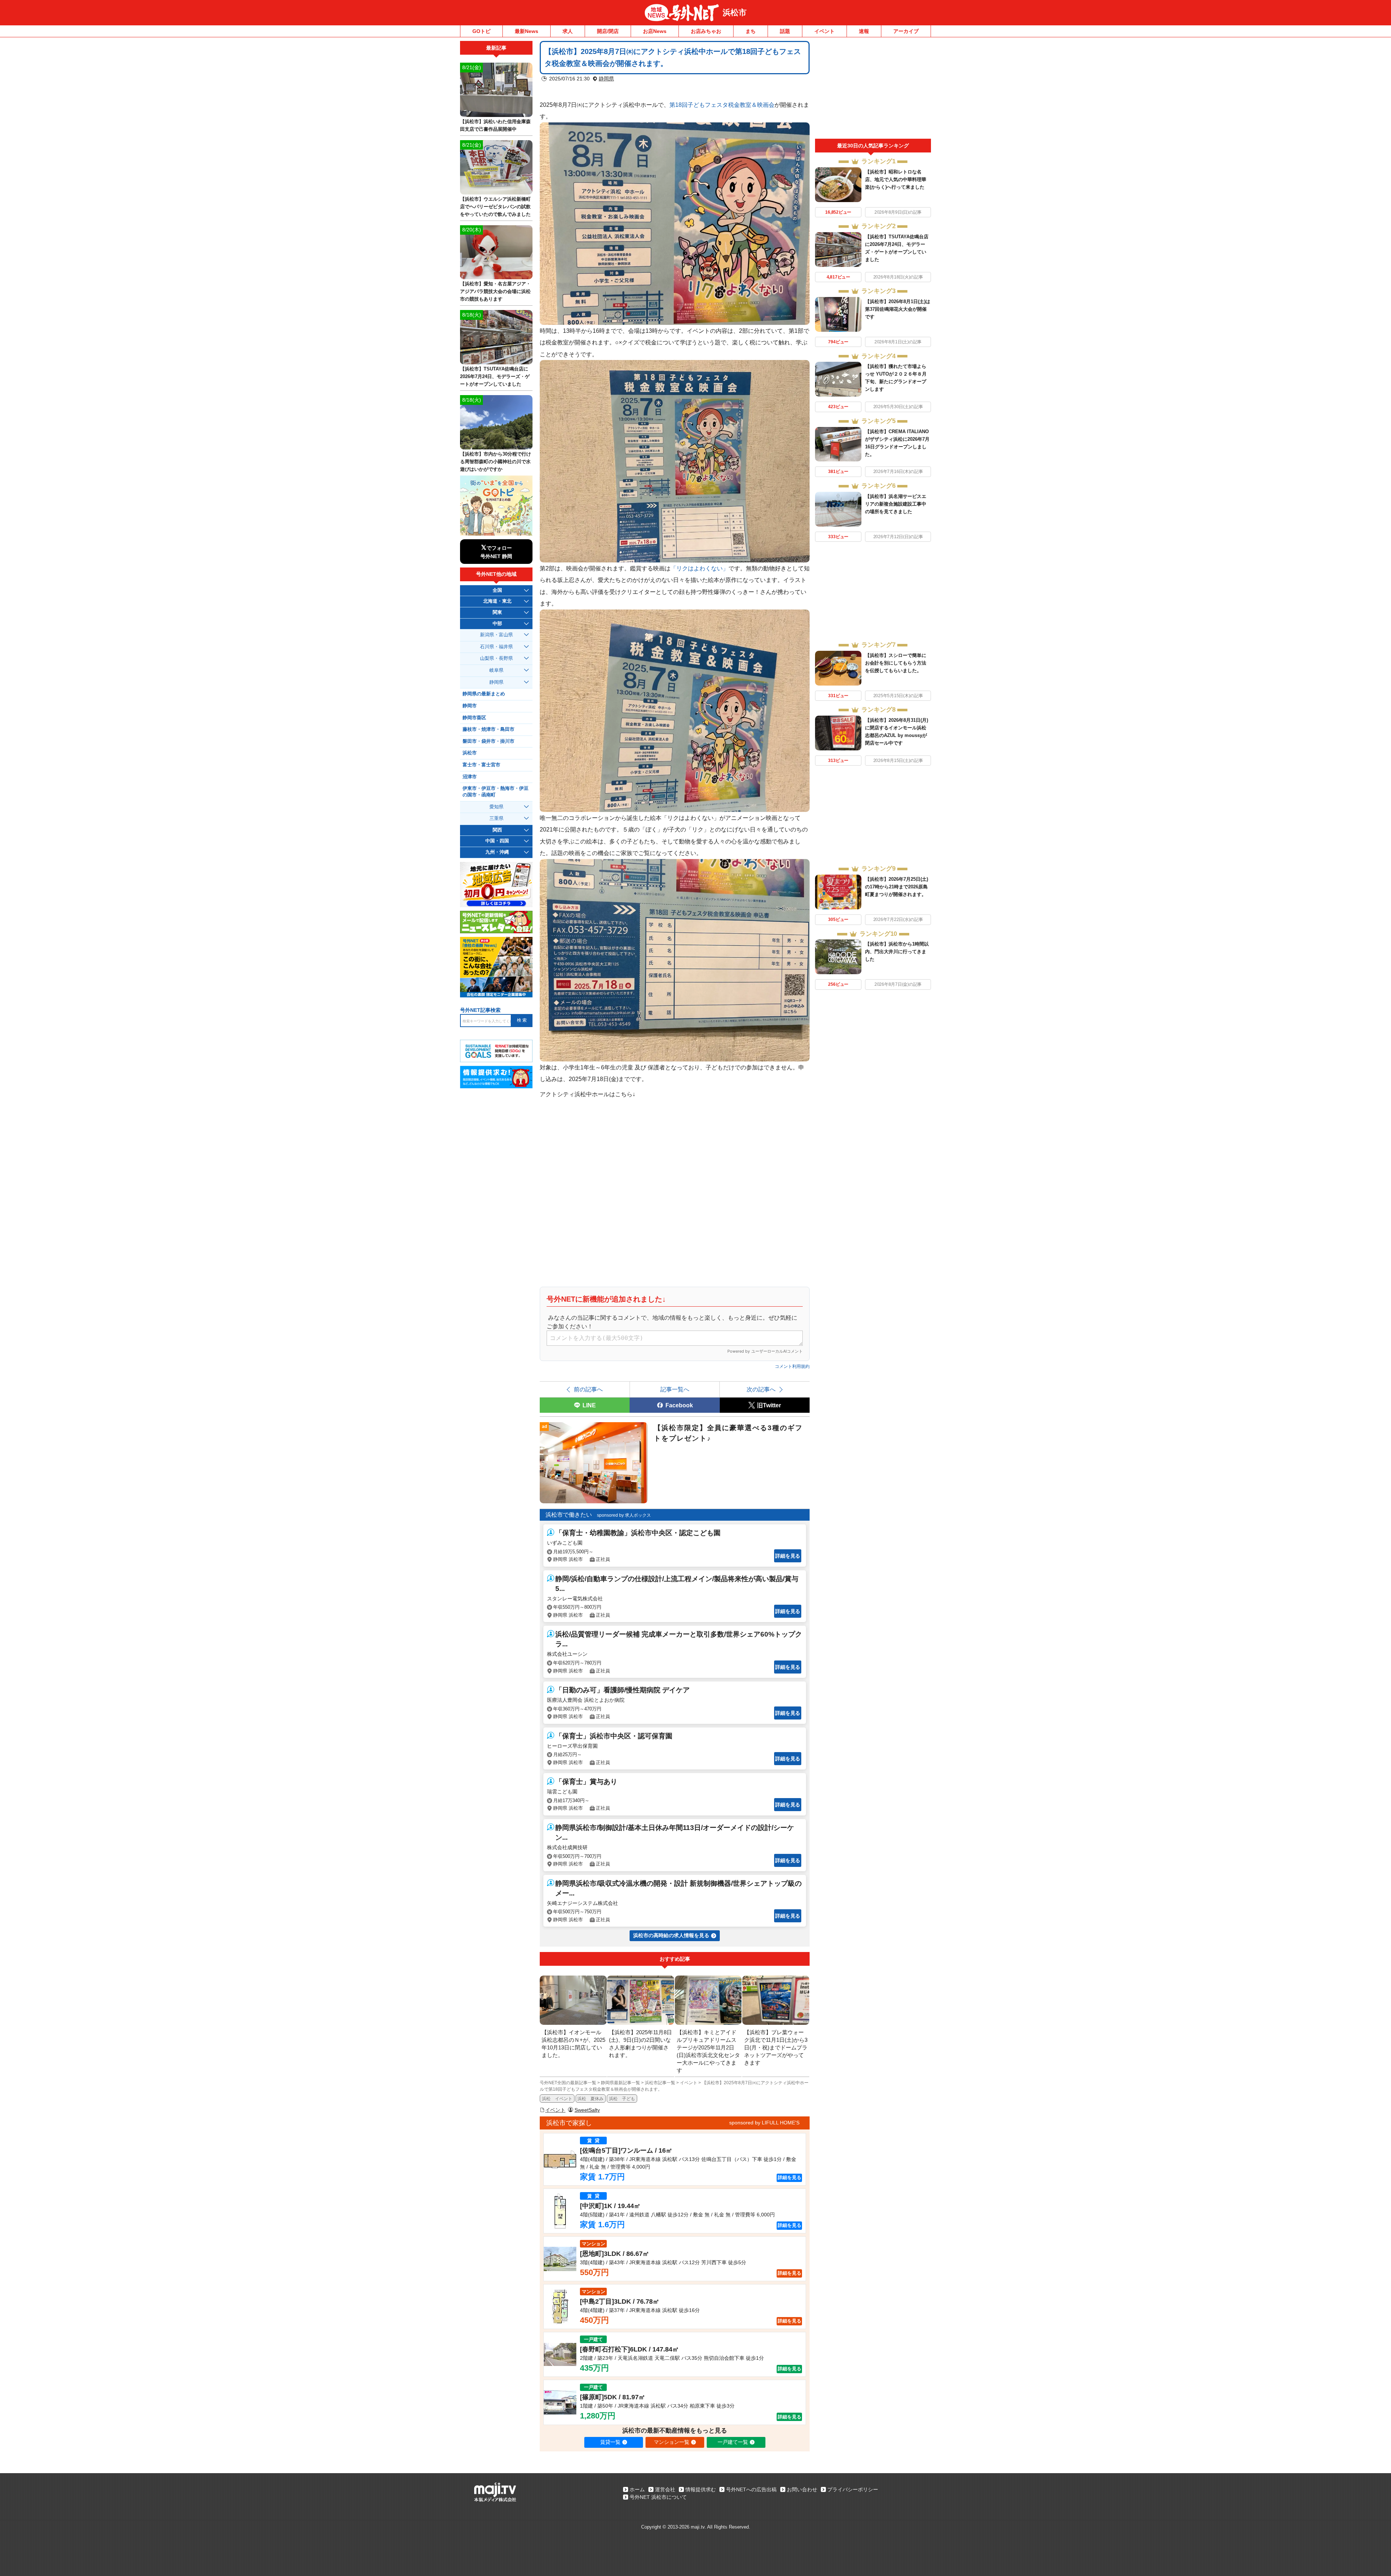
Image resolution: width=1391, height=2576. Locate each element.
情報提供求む (701, 2489)
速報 (864, 31)
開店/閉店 (608, 31)
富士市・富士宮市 (481, 765)
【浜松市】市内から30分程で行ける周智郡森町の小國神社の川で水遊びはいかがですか (496, 462)
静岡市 (470, 706)
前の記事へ (588, 1389)
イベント (824, 31)
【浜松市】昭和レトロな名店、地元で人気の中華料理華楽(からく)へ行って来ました (896, 179)
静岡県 (606, 79)
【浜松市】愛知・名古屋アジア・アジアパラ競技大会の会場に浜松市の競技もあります (495, 291)
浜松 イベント (557, 2099)
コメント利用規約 (792, 1366)
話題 (785, 31)
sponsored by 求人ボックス (624, 1515)
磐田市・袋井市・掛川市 (488, 741)
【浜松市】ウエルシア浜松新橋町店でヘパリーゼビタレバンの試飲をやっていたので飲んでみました (495, 207)
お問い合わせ (802, 2489)
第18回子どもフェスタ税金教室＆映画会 (722, 105)
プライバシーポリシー (853, 2489)
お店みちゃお (706, 31)
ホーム (637, 2489)
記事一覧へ (675, 1389)
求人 (568, 31)
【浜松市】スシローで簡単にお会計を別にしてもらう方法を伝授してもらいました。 (896, 663)
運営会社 (665, 2489)
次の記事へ (761, 1389)
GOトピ (481, 31)
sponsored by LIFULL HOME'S (764, 2123)
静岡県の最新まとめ (484, 694)
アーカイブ (906, 31)
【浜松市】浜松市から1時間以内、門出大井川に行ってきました (897, 952)
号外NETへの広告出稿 (751, 2489)
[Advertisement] (873, 90)
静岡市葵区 (474, 718)
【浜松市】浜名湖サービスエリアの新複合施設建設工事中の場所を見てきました (896, 504)
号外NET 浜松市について (658, 2497)
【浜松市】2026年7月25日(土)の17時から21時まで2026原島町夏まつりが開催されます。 (897, 887)
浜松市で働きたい (569, 1515)
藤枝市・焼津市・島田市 (488, 729)
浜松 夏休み (590, 2099)
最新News (527, 31)
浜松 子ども (622, 2099)
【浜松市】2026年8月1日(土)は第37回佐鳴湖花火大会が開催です (898, 309)
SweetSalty (587, 2110)
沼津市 (470, 777)
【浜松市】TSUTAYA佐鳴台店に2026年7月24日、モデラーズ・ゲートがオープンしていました (495, 376)
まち (751, 31)
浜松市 (735, 12)
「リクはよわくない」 (699, 568)
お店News (655, 31)
